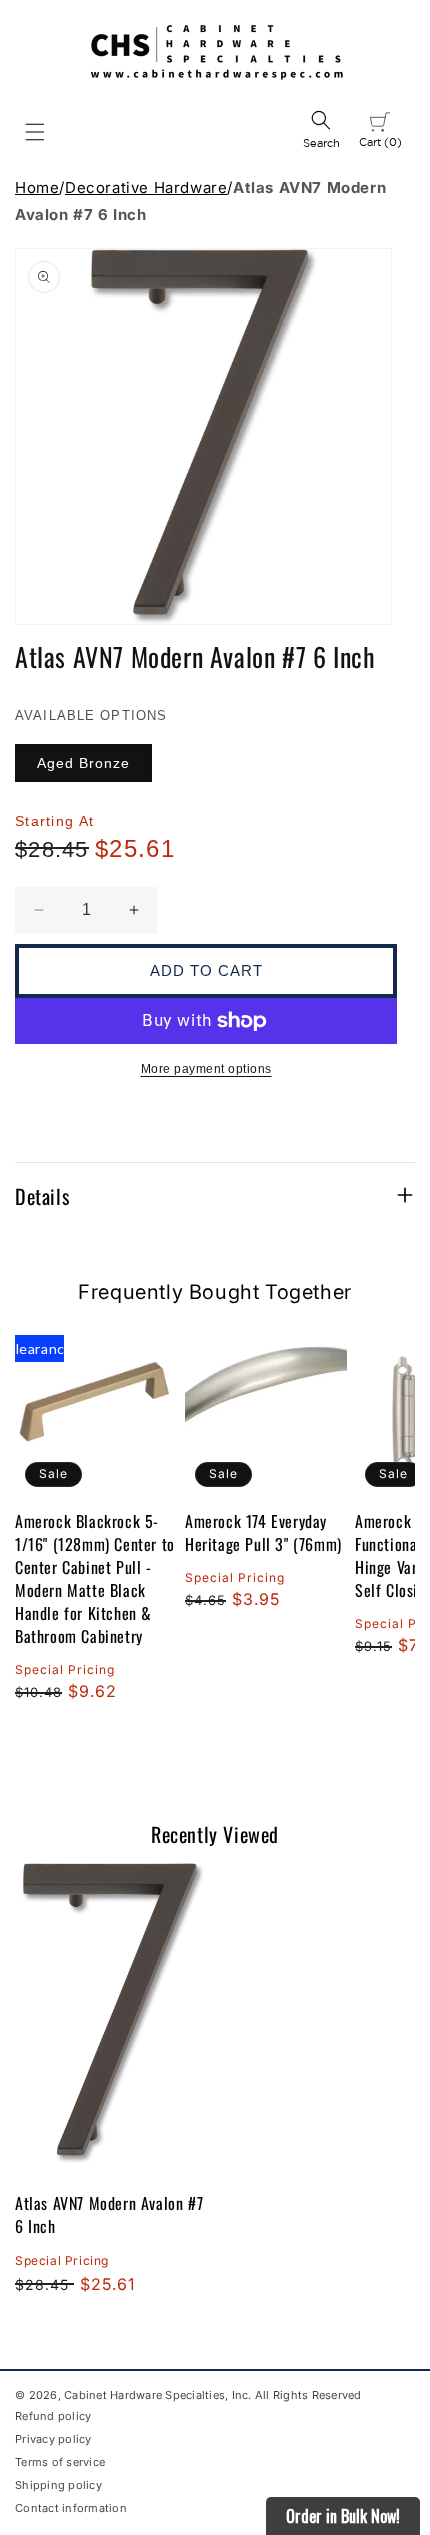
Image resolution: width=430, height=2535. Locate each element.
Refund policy (53, 2416)
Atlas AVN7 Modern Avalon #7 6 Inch (109, 2214)
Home (37, 187)
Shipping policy (58, 2485)
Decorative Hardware (146, 187)
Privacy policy (53, 2439)
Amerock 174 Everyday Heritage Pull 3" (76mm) (263, 1533)
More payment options (206, 1069)
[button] (35, 132)
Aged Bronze (83, 763)
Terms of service (60, 2462)
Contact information (71, 2508)
